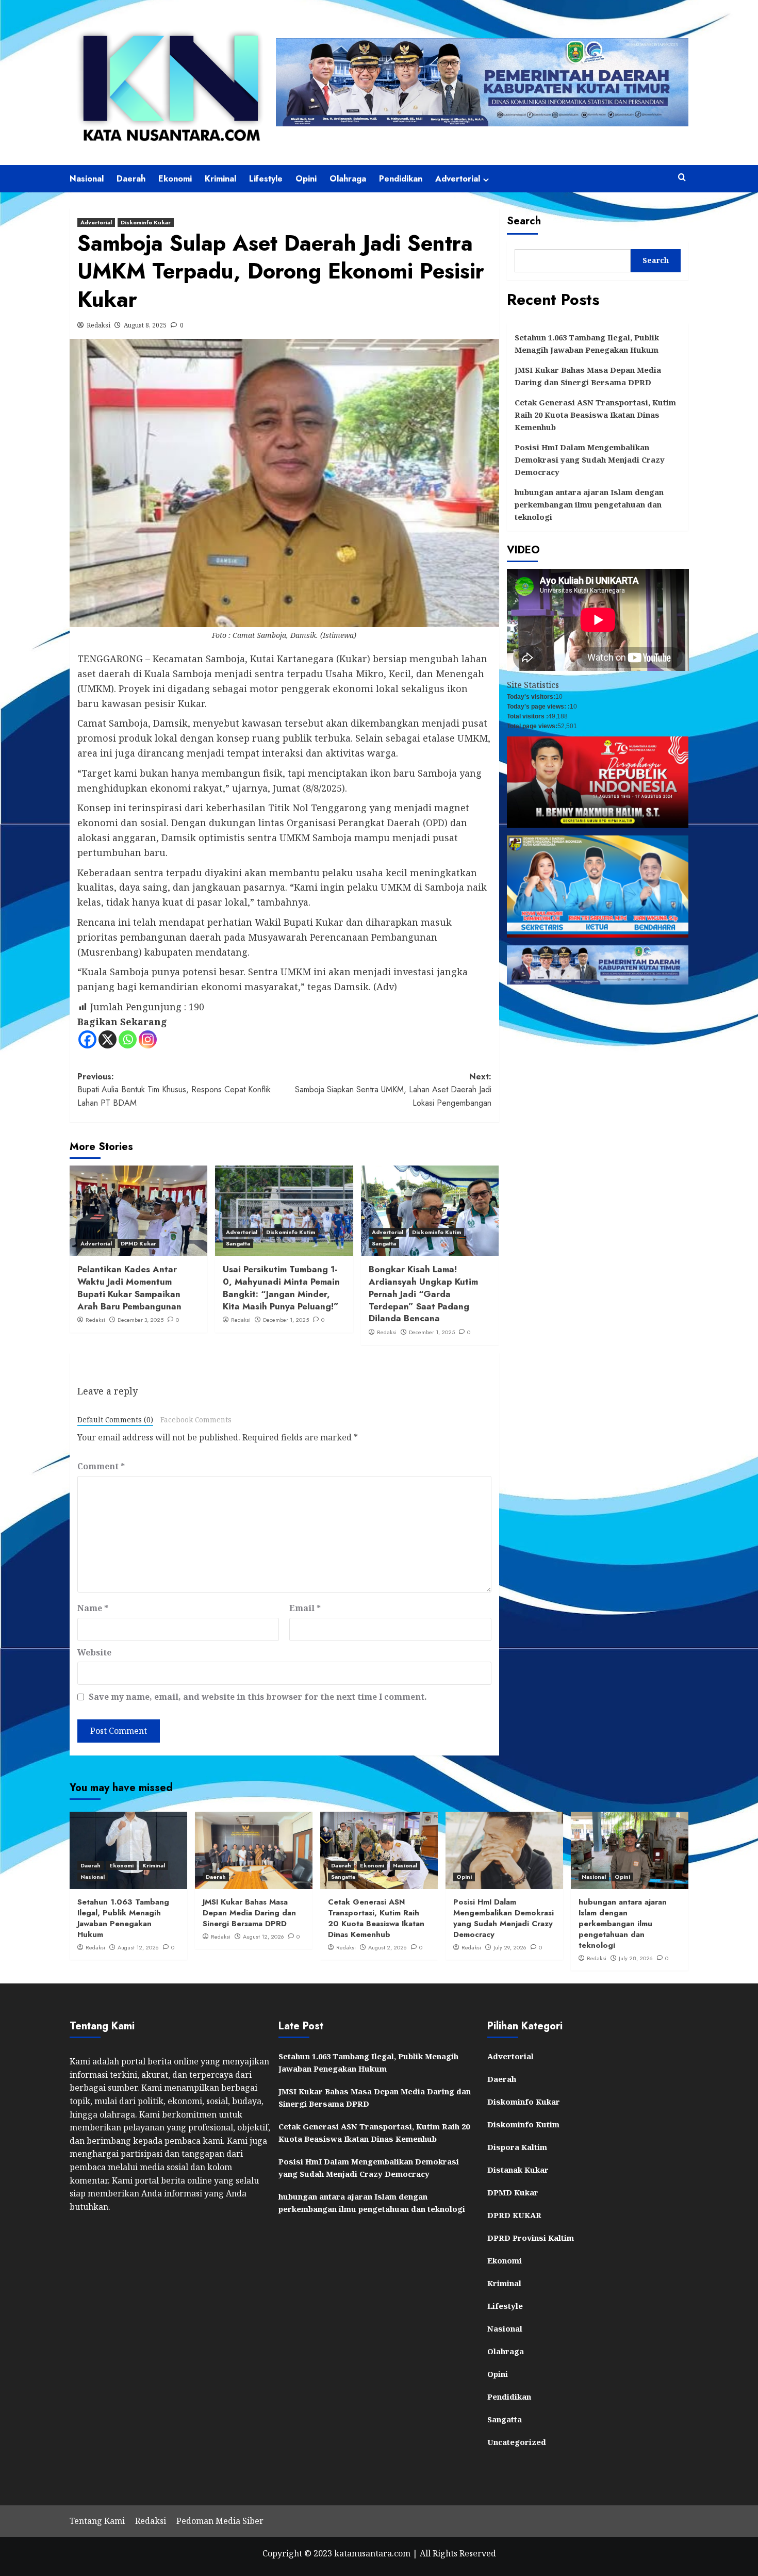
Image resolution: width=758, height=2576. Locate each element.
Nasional (87, 179)
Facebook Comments (196, 1420)
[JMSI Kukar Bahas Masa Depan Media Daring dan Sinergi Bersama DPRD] (254, 1850)
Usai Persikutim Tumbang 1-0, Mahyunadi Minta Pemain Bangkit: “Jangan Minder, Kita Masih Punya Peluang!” (281, 1287)
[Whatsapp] (128, 1039)
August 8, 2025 (145, 325)
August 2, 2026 (388, 1947)
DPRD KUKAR (514, 2215)
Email (305, 1608)
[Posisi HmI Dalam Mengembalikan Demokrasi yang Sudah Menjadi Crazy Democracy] (504, 1850)
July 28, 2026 (636, 1958)
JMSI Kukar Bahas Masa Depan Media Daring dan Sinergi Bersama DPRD (588, 376)
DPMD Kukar (138, 1243)
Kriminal (220, 179)
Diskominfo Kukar (146, 222)
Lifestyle (266, 179)
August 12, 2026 (138, 1947)
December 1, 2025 (286, 1320)
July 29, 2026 (510, 1947)
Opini (306, 179)
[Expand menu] (486, 180)
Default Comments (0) (115, 1420)
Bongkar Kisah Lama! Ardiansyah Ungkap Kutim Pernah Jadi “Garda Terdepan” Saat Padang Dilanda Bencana (423, 1294)
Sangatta (238, 1243)
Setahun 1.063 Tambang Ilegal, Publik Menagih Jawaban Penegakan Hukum (587, 343)
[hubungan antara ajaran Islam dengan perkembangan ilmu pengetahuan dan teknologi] (630, 1850)
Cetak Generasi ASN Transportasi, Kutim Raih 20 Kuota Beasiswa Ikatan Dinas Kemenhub (595, 415)
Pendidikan (401, 179)
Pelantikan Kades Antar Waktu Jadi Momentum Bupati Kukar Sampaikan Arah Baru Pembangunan (129, 1287)
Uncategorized (517, 2442)
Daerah (131, 179)
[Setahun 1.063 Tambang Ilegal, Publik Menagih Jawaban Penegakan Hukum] (128, 1850)
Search (524, 221)
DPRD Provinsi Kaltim (531, 2238)
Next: (393, 1090)
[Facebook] (87, 1039)
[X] (108, 1039)
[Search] (682, 178)
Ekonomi (175, 179)
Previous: (174, 1090)
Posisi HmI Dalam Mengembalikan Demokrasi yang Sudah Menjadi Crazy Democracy (590, 460)
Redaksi (98, 325)
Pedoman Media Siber (220, 2521)
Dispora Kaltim (517, 2147)
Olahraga (348, 179)
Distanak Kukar (518, 2170)
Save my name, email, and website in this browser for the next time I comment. (258, 1697)
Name (93, 1608)
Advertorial (458, 179)
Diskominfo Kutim (291, 1232)
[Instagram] (148, 1039)
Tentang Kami (97, 2521)
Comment (101, 1466)
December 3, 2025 (141, 1320)
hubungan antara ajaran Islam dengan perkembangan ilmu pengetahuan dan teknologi (589, 504)
